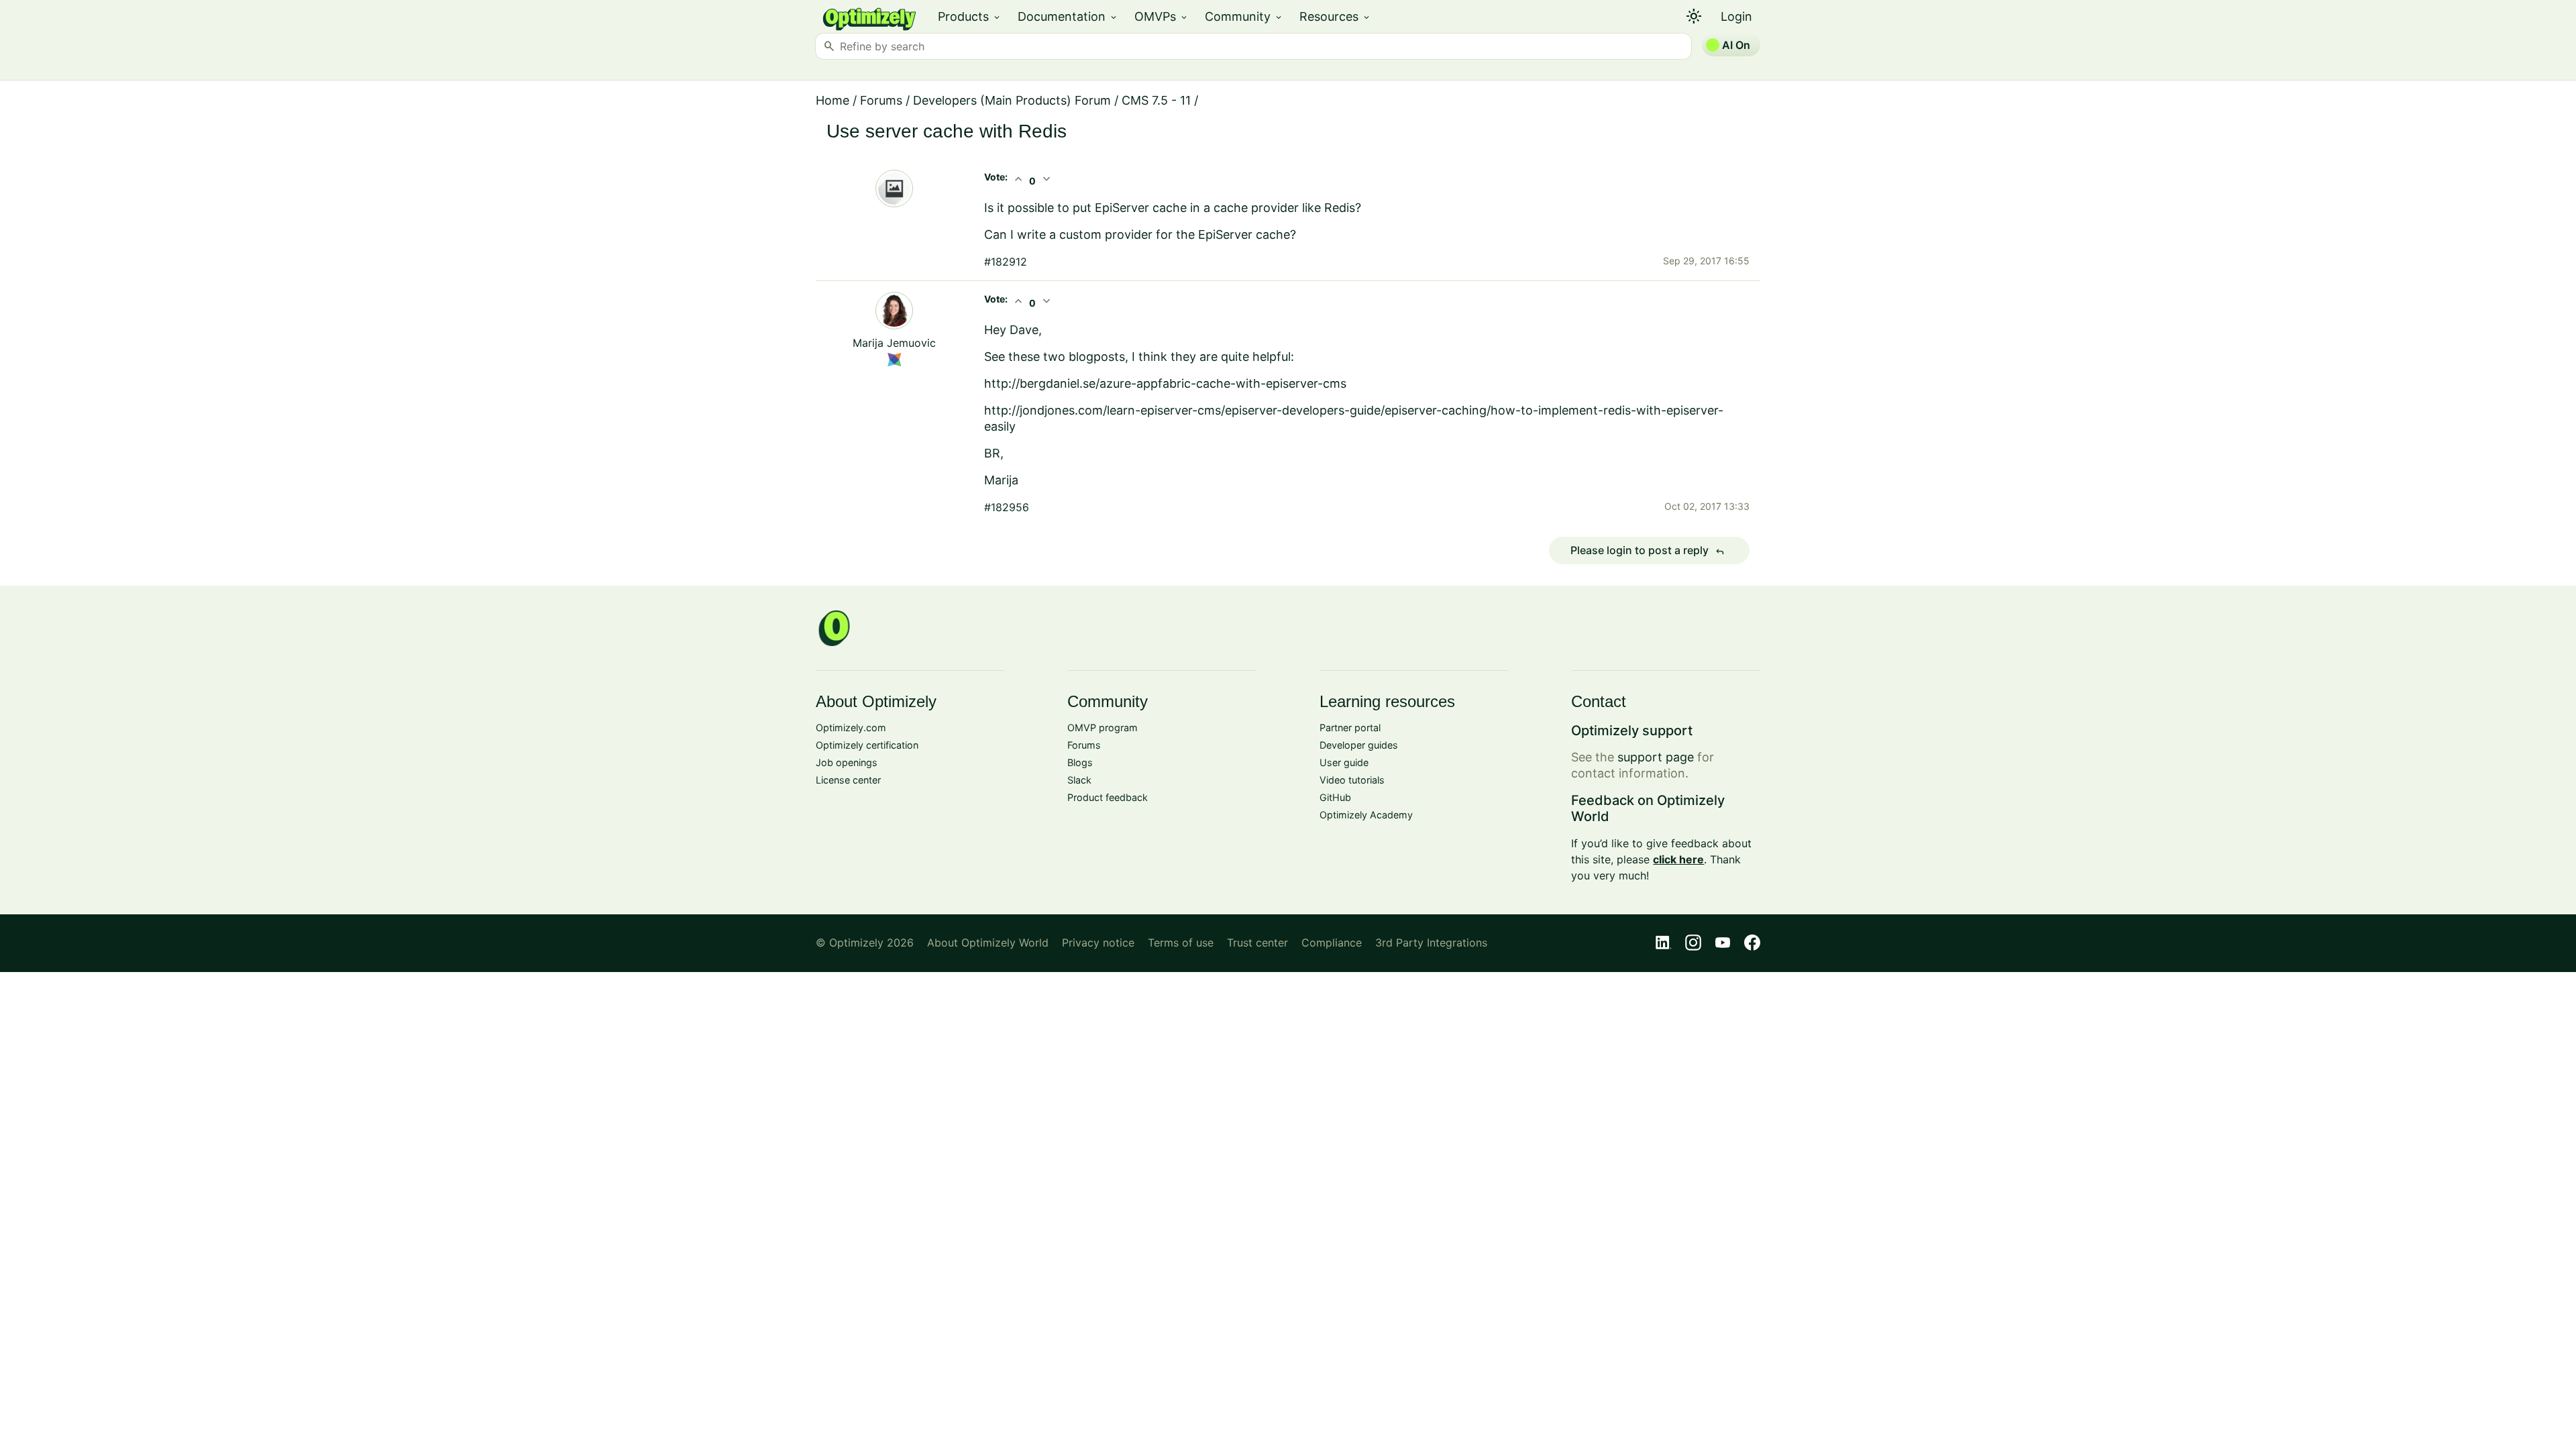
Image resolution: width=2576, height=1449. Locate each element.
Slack (1079, 780)
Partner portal (1350, 728)
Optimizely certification (867, 745)
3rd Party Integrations (1431, 943)
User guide (1344, 762)
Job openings (847, 762)
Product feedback (1108, 797)
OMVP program (1103, 728)
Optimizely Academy (1366, 815)
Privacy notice (1098, 943)
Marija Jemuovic (894, 343)
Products (970, 16)
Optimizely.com (851, 728)
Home (833, 100)
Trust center (1257, 943)
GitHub (1335, 797)
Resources (1335, 16)
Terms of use (1181, 943)
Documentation (1068, 16)
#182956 (1007, 507)
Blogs (1080, 762)
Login (1736, 16)
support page (1656, 757)
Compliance (1332, 943)
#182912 (1006, 262)
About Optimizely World (988, 943)
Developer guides (1359, 745)
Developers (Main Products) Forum (1012, 100)
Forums (881, 100)
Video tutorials (1352, 780)
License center (848, 780)
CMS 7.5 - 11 (1156, 100)
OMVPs (1162, 16)
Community (1244, 16)
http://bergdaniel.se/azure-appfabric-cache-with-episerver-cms (1165, 383)
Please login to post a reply (1648, 551)
